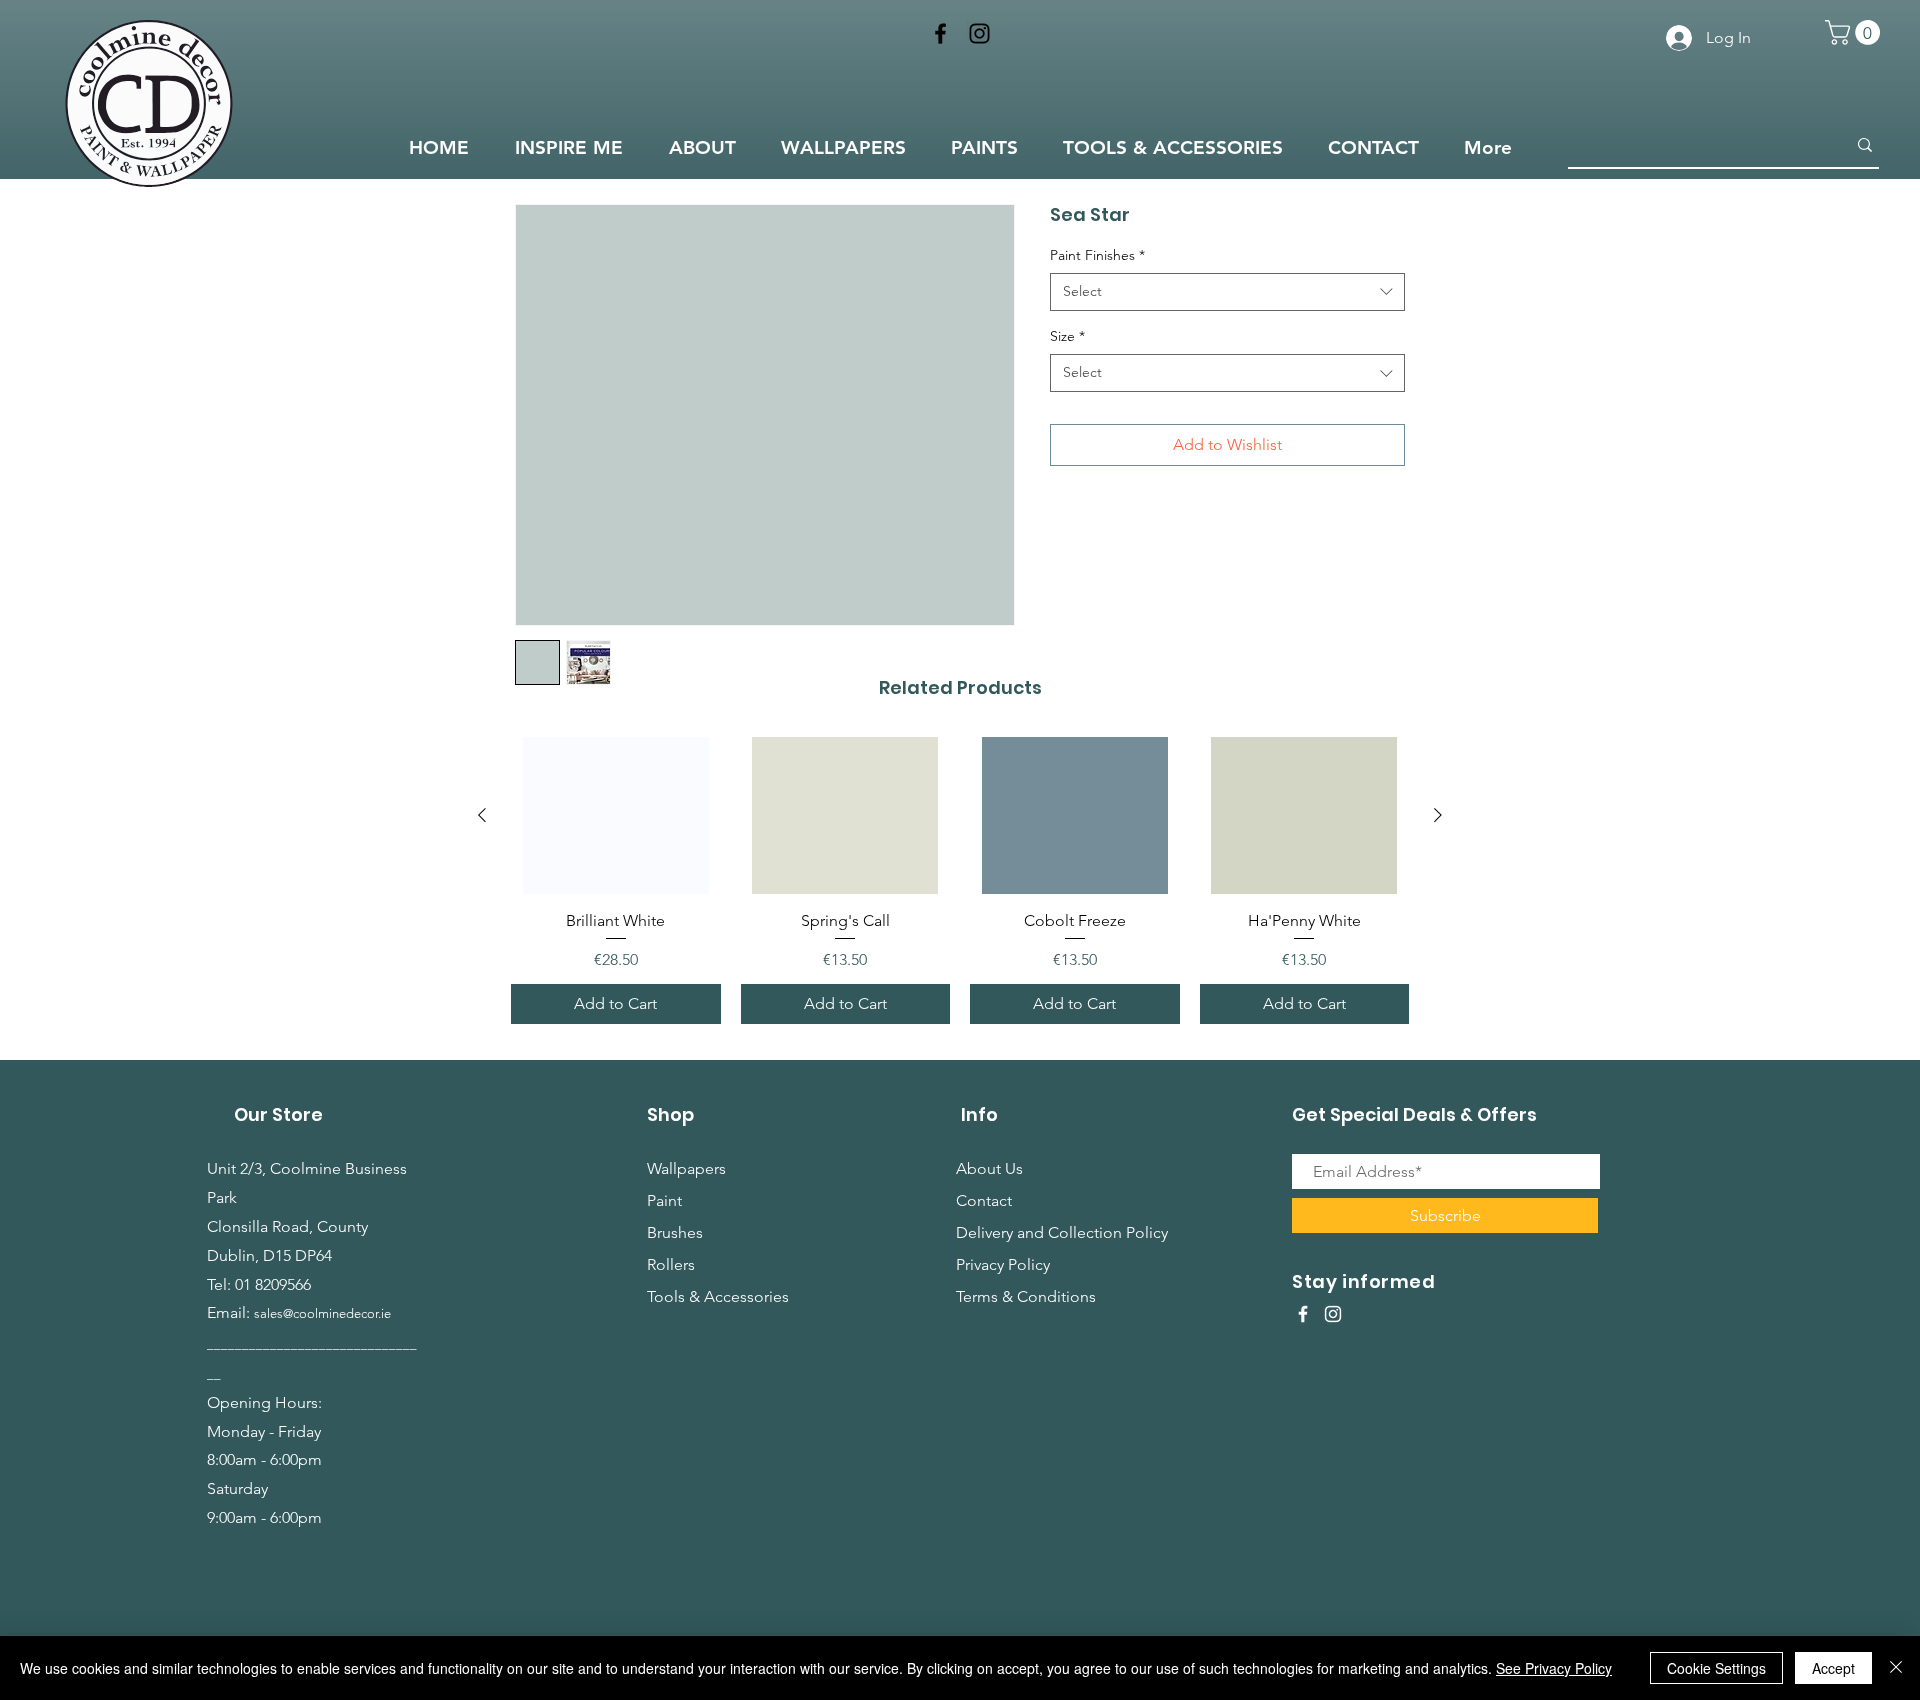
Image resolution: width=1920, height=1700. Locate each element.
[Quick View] (616, 815)
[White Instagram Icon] (1333, 1314)
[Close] (1896, 1668)
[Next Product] (1438, 815)
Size (1067, 336)
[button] (1855, 32)
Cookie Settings (1716, 1668)
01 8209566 (273, 1284)
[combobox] (1227, 292)
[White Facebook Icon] (1303, 1314)
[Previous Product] (482, 815)
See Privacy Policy (1554, 1668)
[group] (960, 880)
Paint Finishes (1097, 255)
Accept (1833, 1668)
